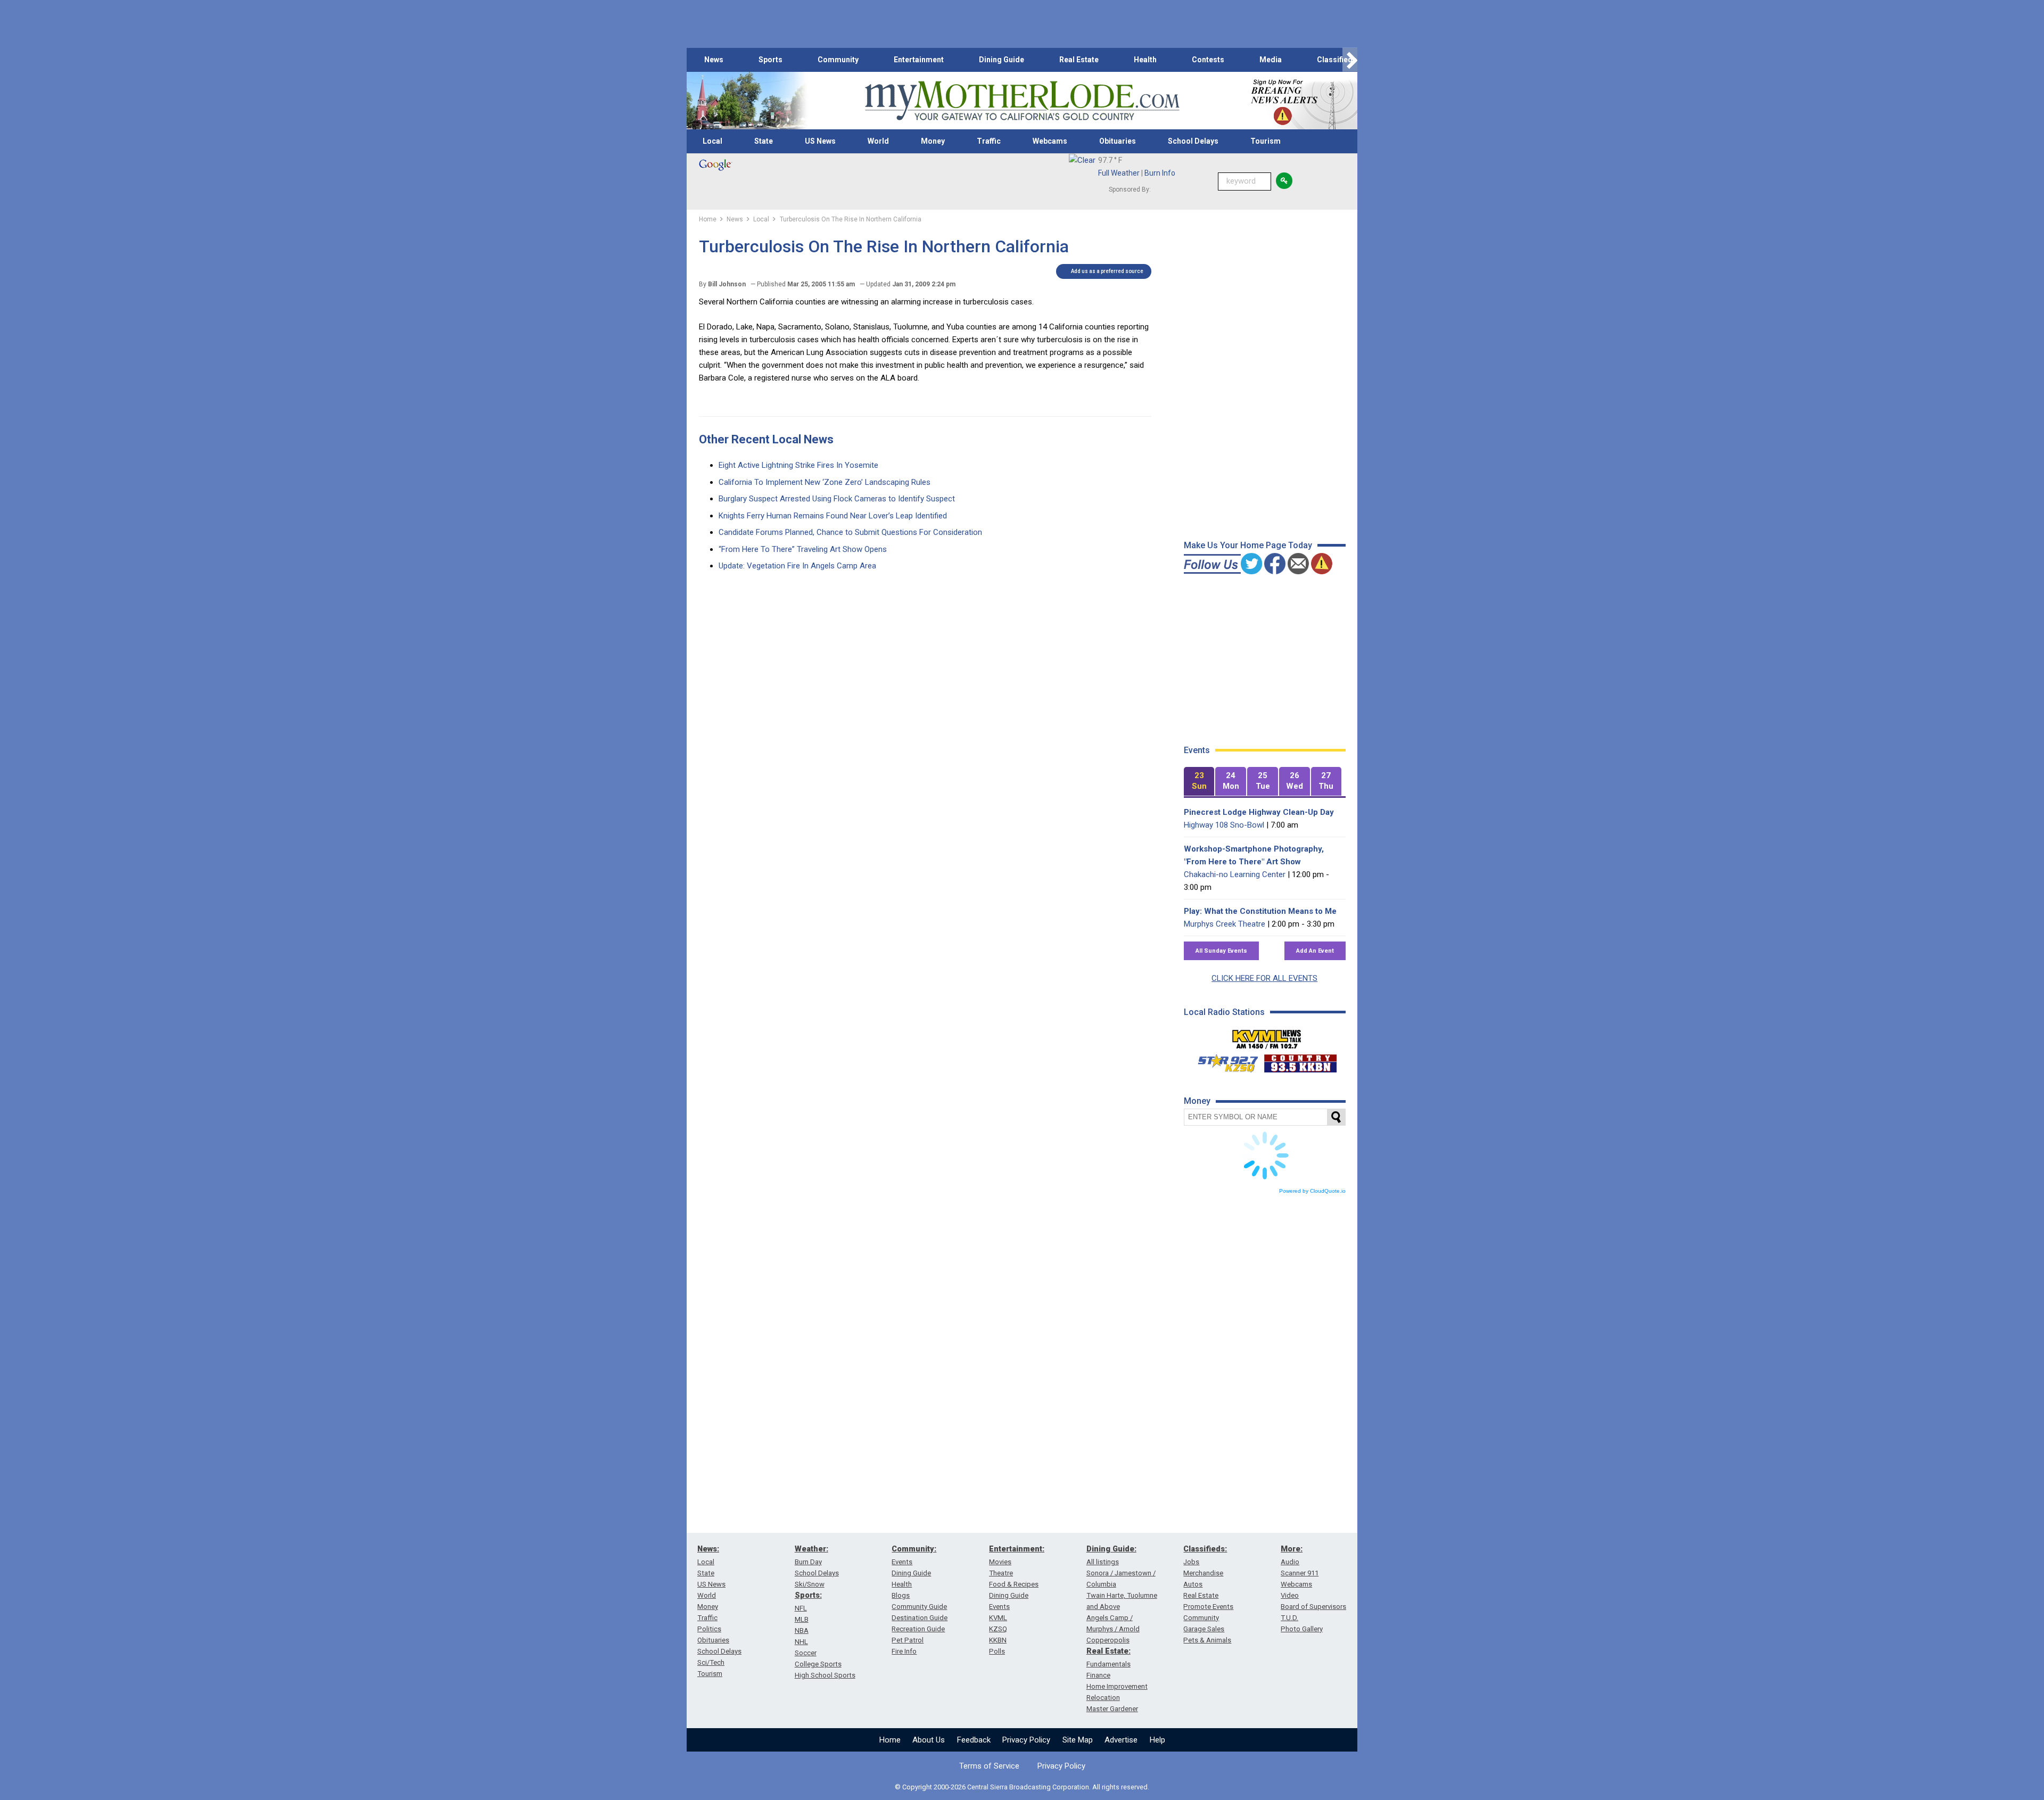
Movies (1000, 1562)
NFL (801, 1608)
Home (890, 1740)
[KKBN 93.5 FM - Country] (1300, 1061)
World (878, 141)
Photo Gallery (1302, 1629)
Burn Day (808, 1562)
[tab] (1199, 782)
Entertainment (919, 60)
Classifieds (1337, 60)
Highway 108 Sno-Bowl (1224, 825)
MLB (802, 1619)
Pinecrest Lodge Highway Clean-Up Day (1259, 812)
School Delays (1193, 141)
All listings (1103, 1562)
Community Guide (919, 1607)
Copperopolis (1108, 1640)
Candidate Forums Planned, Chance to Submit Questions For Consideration (850, 532)
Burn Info (1160, 173)
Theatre (1001, 1573)
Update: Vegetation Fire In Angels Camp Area (797, 566)
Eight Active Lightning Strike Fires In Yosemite (798, 465)
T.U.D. (1289, 1618)
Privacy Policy (1026, 1740)
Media (1271, 60)
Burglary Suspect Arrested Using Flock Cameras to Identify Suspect (837, 499)
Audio (1290, 1562)
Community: (914, 1549)
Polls (997, 1651)
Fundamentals (1108, 1664)
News (714, 60)
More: (1292, 1549)
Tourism (1266, 141)
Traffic (989, 141)
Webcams (1050, 141)
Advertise (1121, 1740)
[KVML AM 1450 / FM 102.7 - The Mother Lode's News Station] (1267, 1036)
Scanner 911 (1300, 1573)
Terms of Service (989, 1766)
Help (1157, 1740)
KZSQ (998, 1629)
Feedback (974, 1740)
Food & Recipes (1014, 1584)
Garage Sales (1204, 1629)
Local (712, 141)
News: (708, 1549)
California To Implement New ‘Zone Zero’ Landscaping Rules (825, 482)
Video (1290, 1595)
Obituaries (1118, 141)
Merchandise (1203, 1573)
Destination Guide (920, 1618)
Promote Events (1208, 1607)
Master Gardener (1112, 1709)
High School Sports (825, 1675)
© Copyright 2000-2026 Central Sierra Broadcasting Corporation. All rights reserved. (1022, 1787)
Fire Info (904, 1651)
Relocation (1103, 1698)
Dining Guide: (1111, 1549)
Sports (770, 60)
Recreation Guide (918, 1629)
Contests (1208, 60)
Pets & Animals (1207, 1640)
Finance (1098, 1675)
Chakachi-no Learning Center (1235, 874)
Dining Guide (1002, 60)
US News (820, 141)
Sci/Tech (711, 1662)
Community (838, 60)
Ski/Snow (810, 1584)
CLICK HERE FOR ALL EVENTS (1264, 978)
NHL (801, 1642)
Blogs (901, 1595)
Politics (709, 1629)
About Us (929, 1740)
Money (933, 141)
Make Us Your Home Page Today (1248, 545)
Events (902, 1562)
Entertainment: (1017, 1549)
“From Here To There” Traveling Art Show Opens (803, 549)
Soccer (806, 1653)
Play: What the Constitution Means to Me (1260, 911)
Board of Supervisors (1313, 1607)
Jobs (1191, 1562)
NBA (802, 1630)
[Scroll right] (1350, 60)
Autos (1193, 1584)
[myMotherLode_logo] (1022, 101)
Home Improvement (1117, 1686)
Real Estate (1079, 60)
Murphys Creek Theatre (1225, 924)
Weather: (811, 1549)
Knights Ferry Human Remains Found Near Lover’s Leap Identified (833, 516)
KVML (998, 1618)
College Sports (818, 1664)
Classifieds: (1205, 1549)
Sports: (808, 1595)
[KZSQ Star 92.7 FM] (1223, 1061)
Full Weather (1119, 173)
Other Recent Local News (766, 439)
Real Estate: (1108, 1651)
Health (1145, 60)
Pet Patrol (908, 1640)
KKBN (998, 1640)
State (764, 141)
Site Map (1078, 1740)
